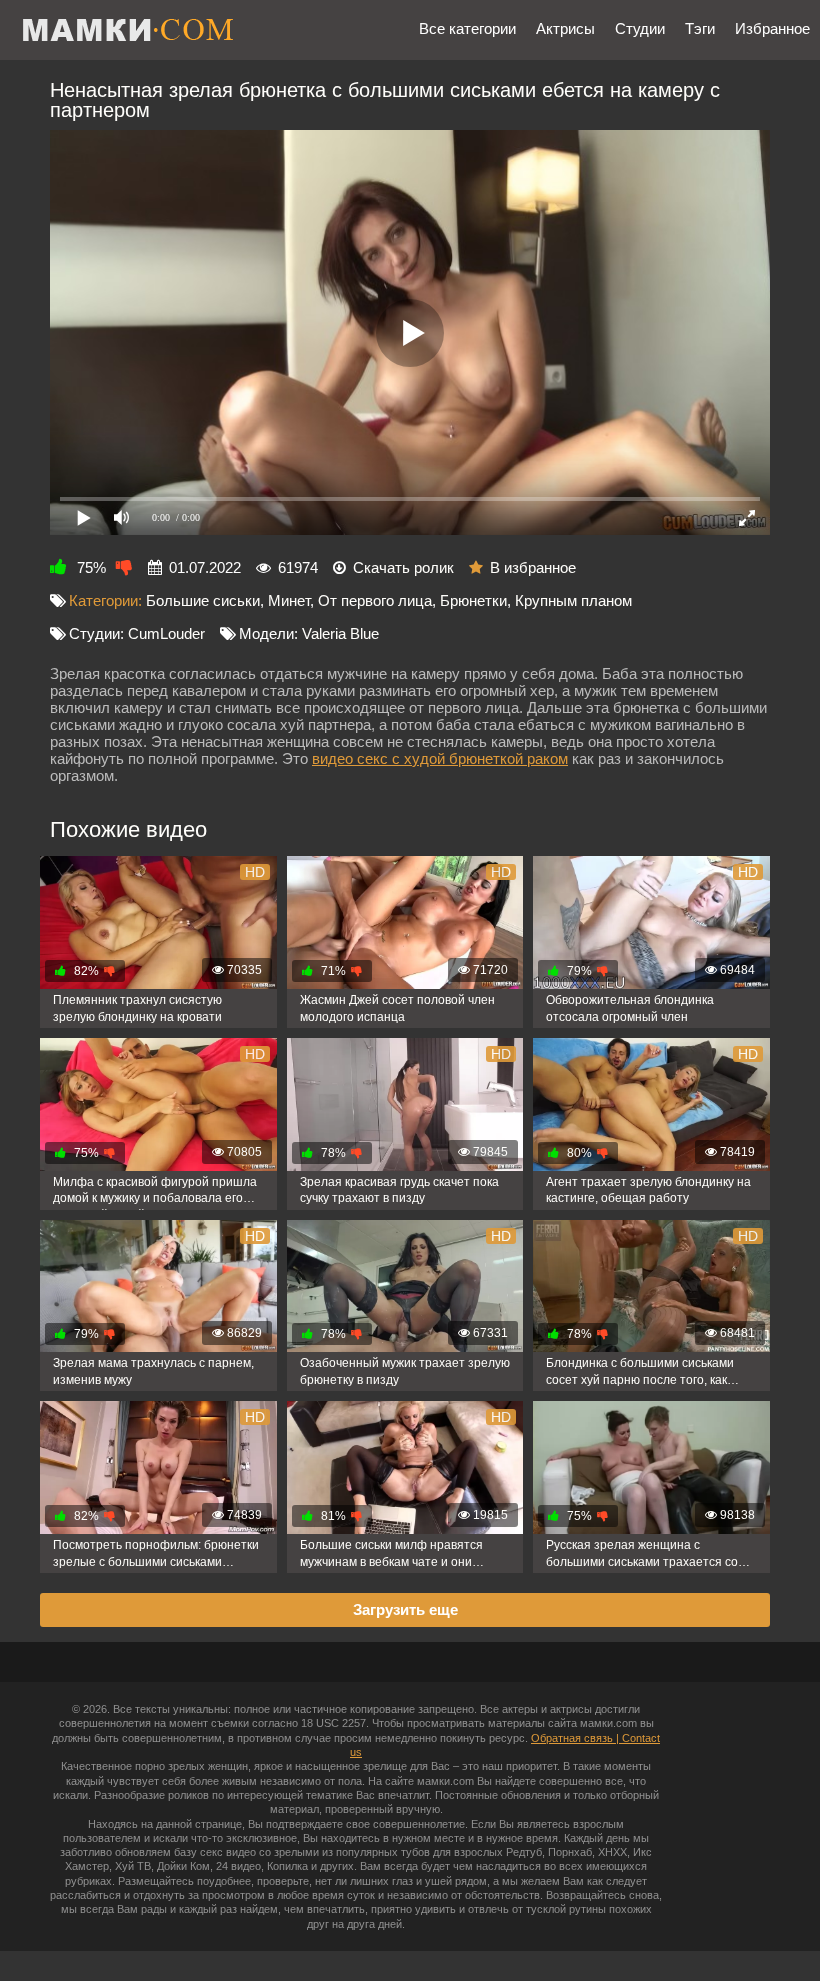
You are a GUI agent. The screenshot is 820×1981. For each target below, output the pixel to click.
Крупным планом (573, 600)
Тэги (700, 28)
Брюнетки (473, 600)
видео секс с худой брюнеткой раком (440, 758)
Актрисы (565, 28)
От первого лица (375, 600)
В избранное (533, 567)
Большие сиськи (203, 600)
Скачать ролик (403, 567)
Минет (289, 600)
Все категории (467, 28)
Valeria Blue (340, 633)
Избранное (772, 28)
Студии (640, 28)
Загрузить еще (405, 1609)
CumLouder (166, 633)
